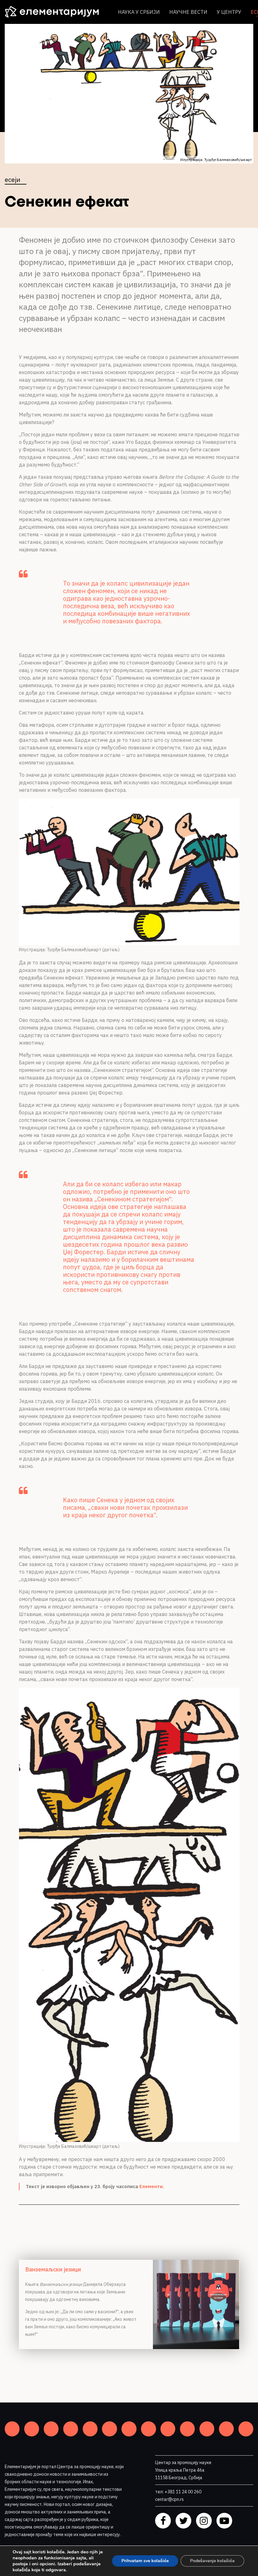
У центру (229, 12)
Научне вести (188, 12)
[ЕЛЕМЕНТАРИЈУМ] (57, 12)
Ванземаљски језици (53, 2269)
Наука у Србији (139, 12)
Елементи (151, 2186)
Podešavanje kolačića (212, 2561)
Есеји (12, 180)
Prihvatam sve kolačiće (145, 2561)
